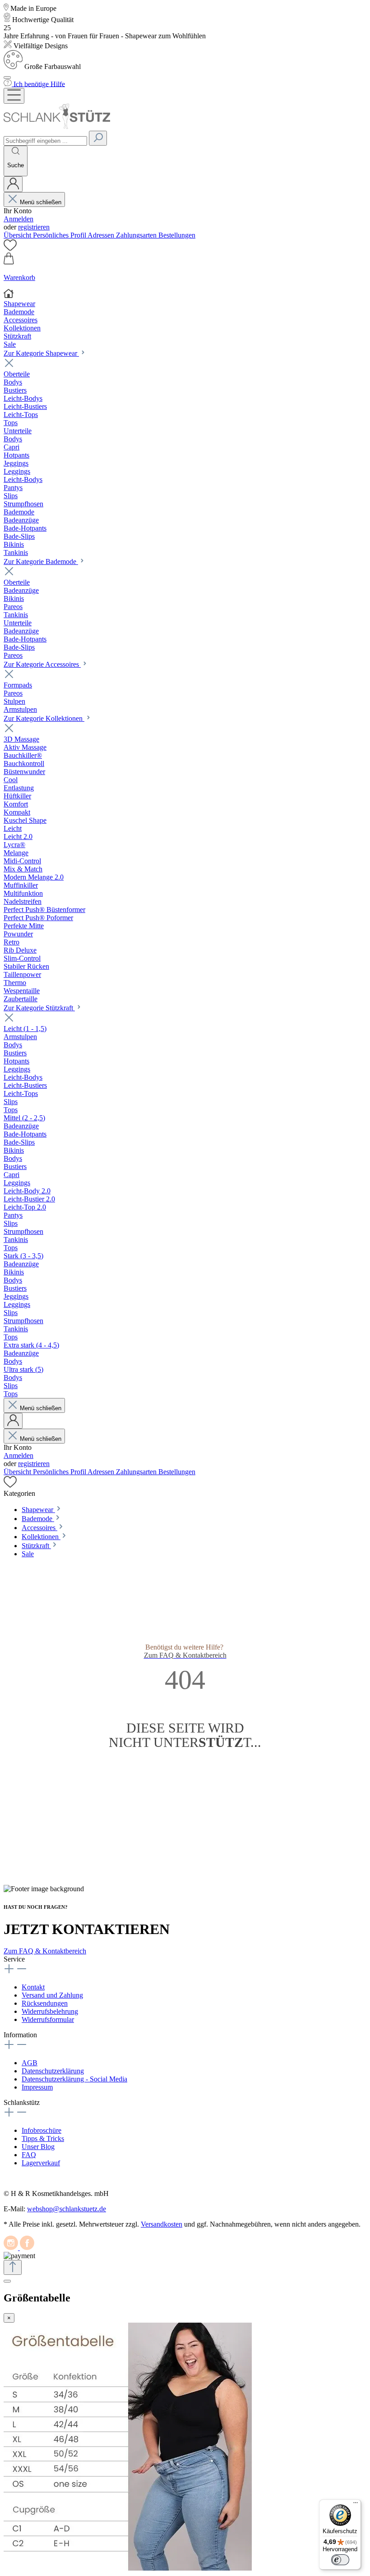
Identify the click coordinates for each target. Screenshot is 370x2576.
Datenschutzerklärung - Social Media (74, 2079)
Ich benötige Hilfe (39, 84)
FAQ (29, 2155)
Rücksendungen (45, 2003)
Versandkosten (162, 2224)
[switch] (340, 2560)
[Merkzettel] (10, 248)
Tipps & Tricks (43, 2138)
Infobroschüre (42, 2130)
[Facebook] (27, 2248)
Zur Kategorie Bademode (41, 561)
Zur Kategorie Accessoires (42, 664)
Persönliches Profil (60, 235)
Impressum (37, 2087)
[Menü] (14, 96)
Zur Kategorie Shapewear (41, 353)
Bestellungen (177, 235)
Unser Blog (38, 2147)
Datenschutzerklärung (53, 2071)
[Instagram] (12, 2248)
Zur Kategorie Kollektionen (44, 718)
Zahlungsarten (137, 235)
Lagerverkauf (41, 2163)
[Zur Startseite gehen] (57, 126)
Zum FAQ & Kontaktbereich (45, 1951)
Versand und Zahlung (52, 1995)
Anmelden (18, 219)
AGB (30, 2063)
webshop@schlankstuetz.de (67, 2209)
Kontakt (33, 1987)
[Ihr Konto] (13, 184)
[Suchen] (98, 138)
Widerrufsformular (48, 2019)
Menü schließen (41, 202)
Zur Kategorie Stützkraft (39, 1008)
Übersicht (18, 235)
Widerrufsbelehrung (50, 2011)
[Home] (185, 294)
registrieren (34, 227)
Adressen (102, 235)
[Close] (7, 78)
